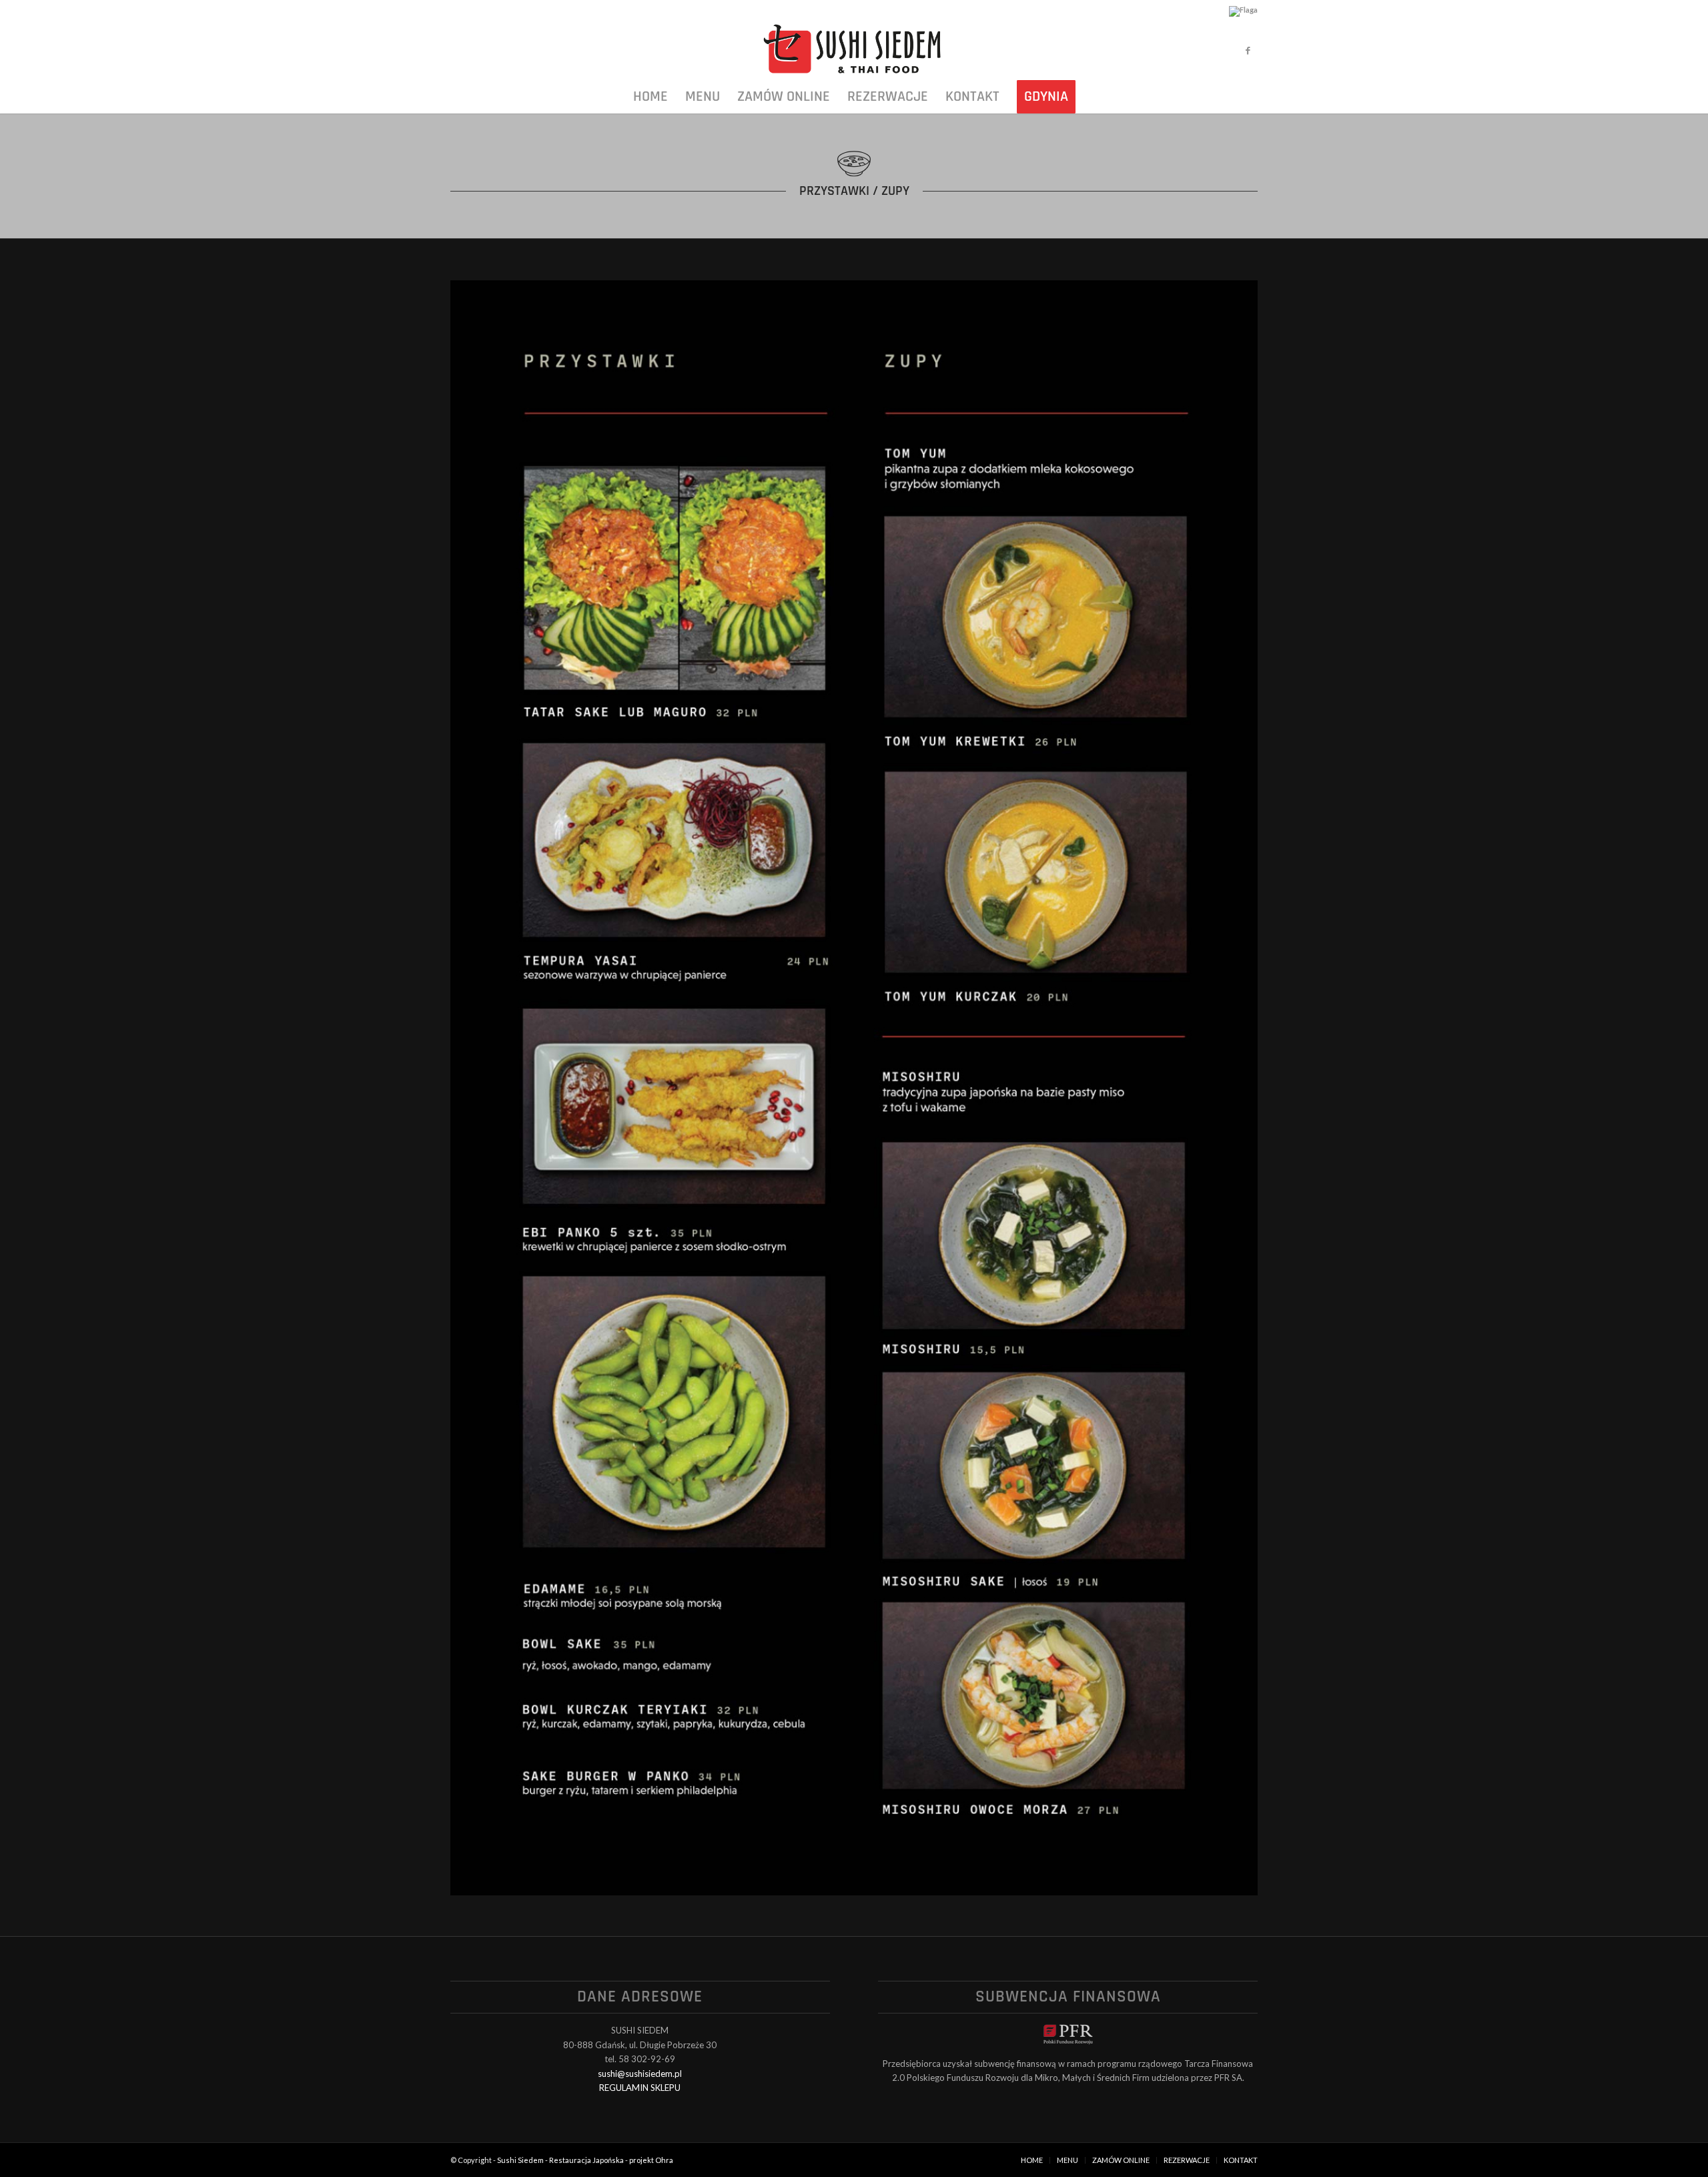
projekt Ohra (651, 2160)
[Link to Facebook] (1248, 50)
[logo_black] (854, 50)
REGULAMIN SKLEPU (640, 2088)
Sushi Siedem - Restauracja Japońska (560, 2160)
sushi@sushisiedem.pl (640, 2074)
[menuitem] (651, 97)
